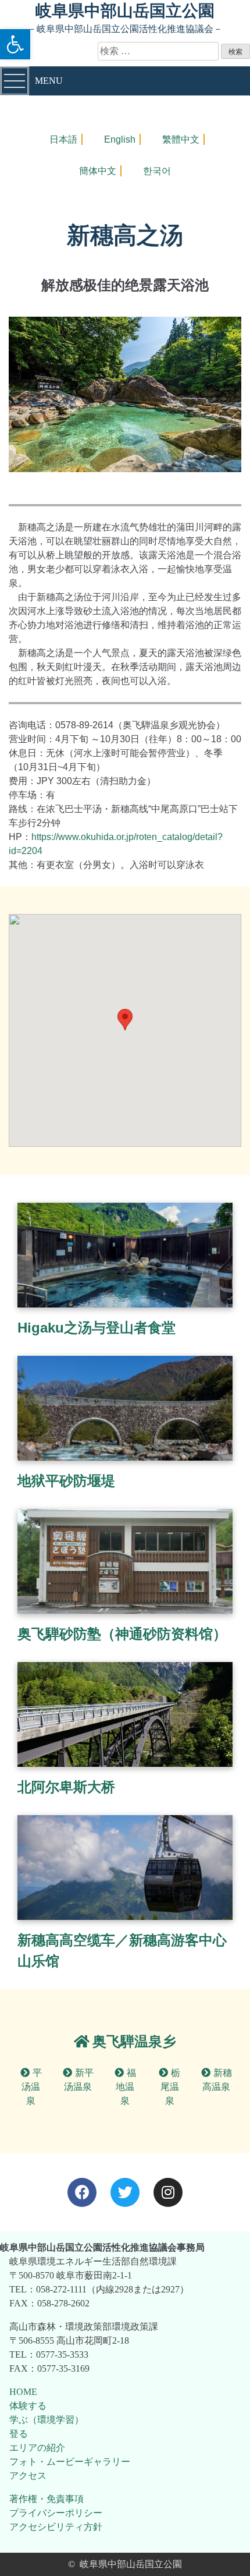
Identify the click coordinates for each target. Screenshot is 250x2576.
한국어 (157, 171)
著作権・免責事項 (47, 2499)
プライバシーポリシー (56, 2513)
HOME (23, 2392)
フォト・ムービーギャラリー (70, 2462)
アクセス (28, 2476)
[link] (125, 2041)
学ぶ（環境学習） (47, 2420)
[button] (15, 44)
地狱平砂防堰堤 (66, 1481)
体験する (28, 2406)
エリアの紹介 (37, 2448)
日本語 (63, 139)
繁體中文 (181, 139)
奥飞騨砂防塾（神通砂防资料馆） (122, 1634)
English (120, 139)
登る (19, 2434)
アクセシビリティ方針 (56, 2527)
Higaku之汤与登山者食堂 (97, 1328)
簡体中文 (98, 171)
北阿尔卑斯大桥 (66, 1787)
